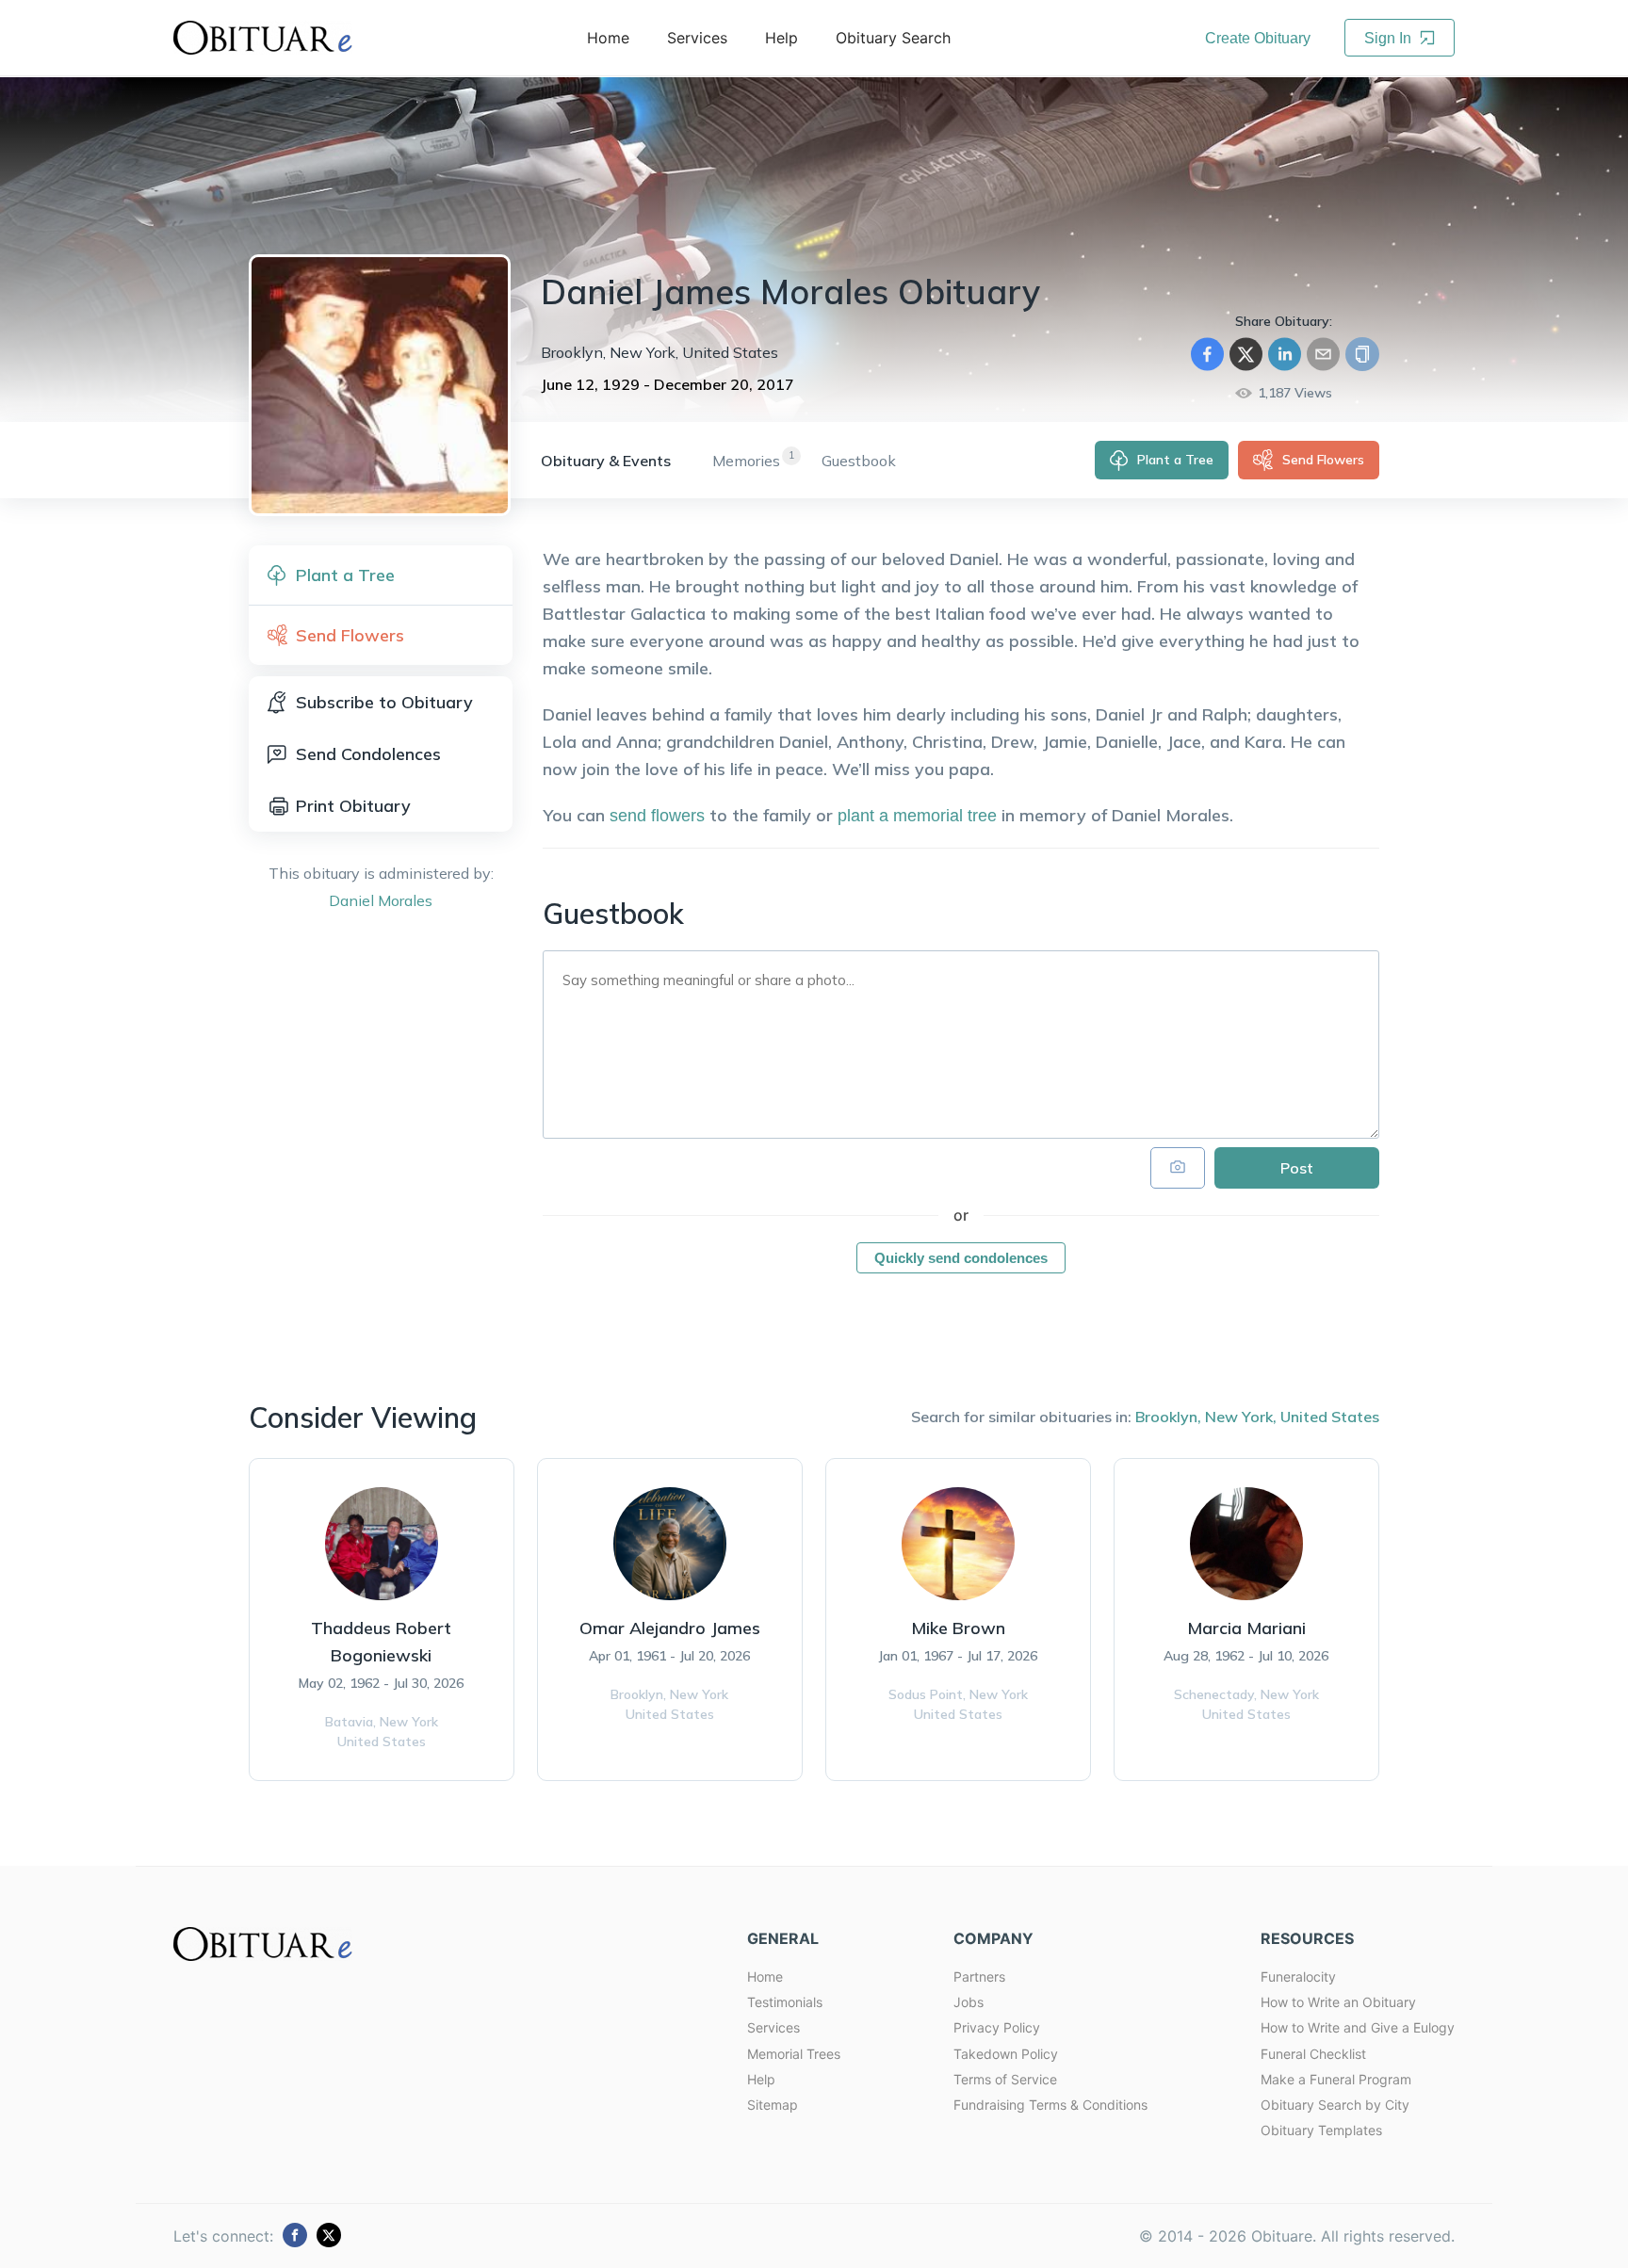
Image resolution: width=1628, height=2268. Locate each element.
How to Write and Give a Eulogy (1358, 2027)
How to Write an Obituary (1338, 2002)
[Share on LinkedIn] (1285, 354)
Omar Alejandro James (670, 1628)
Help (761, 2079)
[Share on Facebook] (1207, 354)
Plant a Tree (1175, 460)
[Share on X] (1246, 354)
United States (1330, 1417)
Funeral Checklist (1313, 2054)
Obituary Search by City (1335, 2105)
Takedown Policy (1006, 2054)
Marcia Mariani (1246, 1628)
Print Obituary (353, 806)
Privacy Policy (997, 2027)
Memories (746, 461)
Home (765, 1976)
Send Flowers (1323, 460)
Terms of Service (1005, 2079)
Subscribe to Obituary (384, 702)
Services (773, 2027)
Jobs (969, 2002)
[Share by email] (1323, 354)
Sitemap (773, 2105)
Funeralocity (1298, 1976)
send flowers (657, 816)
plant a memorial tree (917, 816)
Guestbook (859, 461)
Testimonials (785, 2002)
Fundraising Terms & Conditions (1050, 2105)
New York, (1241, 1417)
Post (1297, 1168)
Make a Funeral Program (1336, 2079)
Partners (979, 1976)
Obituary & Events (606, 461)
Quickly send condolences (961, 1258)
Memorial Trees (794, 2054)
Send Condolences (368, 754)
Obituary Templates (1321, 2130)
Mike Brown (958, 1628)
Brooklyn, (1168, 1417)
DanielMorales (381, 900)
